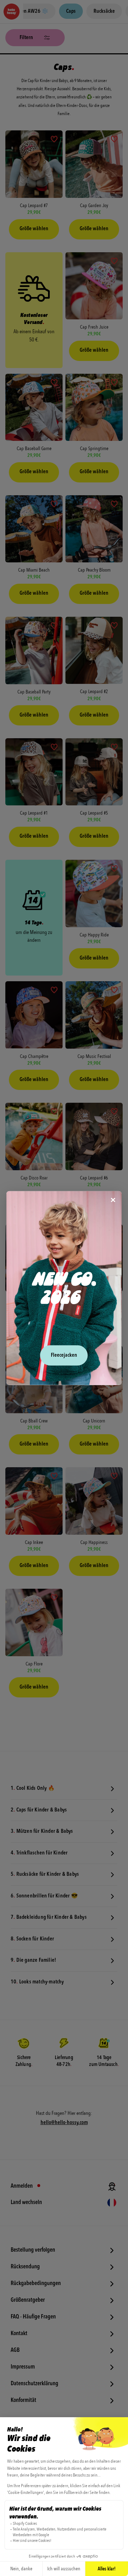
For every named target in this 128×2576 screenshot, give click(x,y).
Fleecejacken (64, 1355)
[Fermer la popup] (113, 1200)
